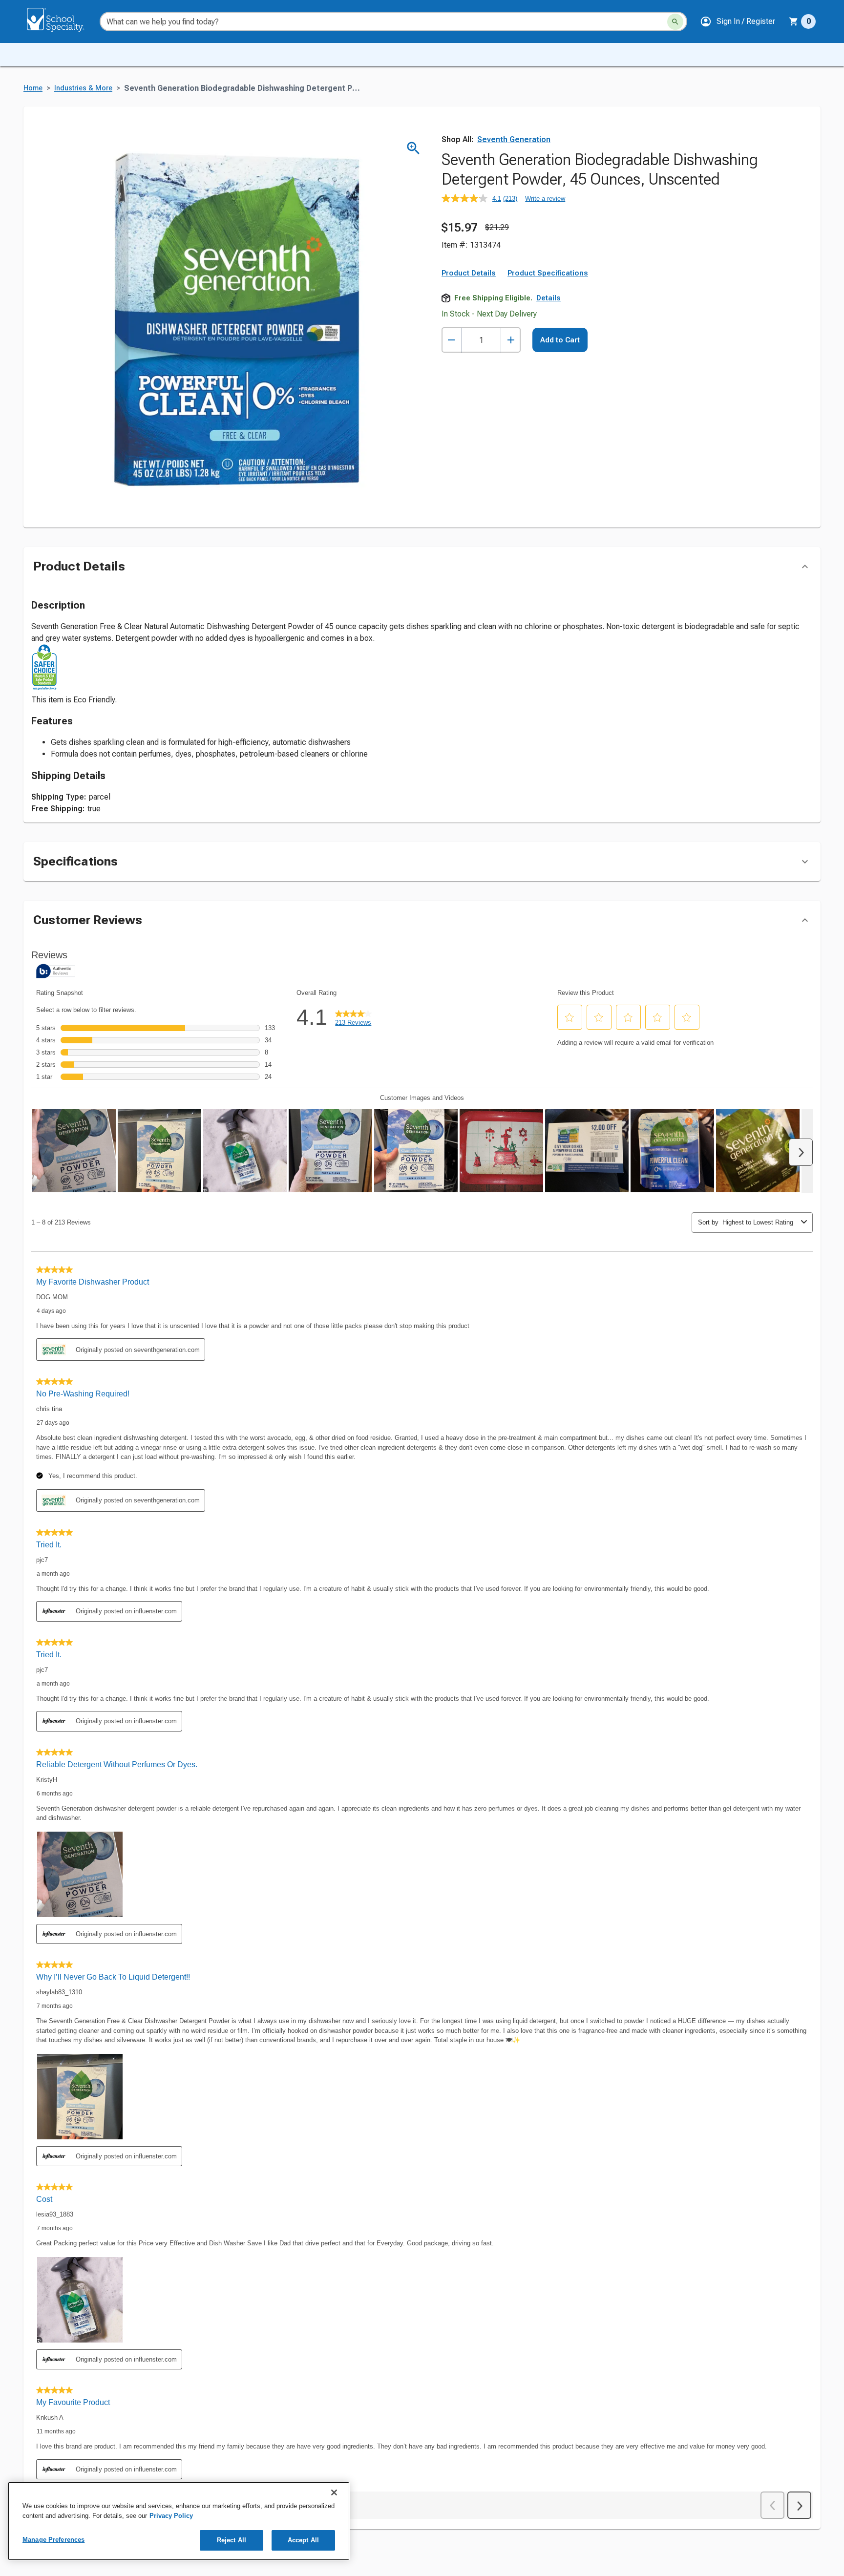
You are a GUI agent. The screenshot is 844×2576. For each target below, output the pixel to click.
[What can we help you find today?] (675, 22)
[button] (738, 21)
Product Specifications (548, 273)
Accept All (303, 2540)
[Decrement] (452, 340)
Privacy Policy (171, 2516)
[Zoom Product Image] (413, 148)
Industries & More (83, 88)
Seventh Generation (514, 139)
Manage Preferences (53, 2540)
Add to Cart (560, 340)
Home (33, 88)
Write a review (545, 199)
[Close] (334, 2492)
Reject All (232, 2540)
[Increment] (511, 340)
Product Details (469, 273)
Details (549, 298)
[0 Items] (794, 21)
